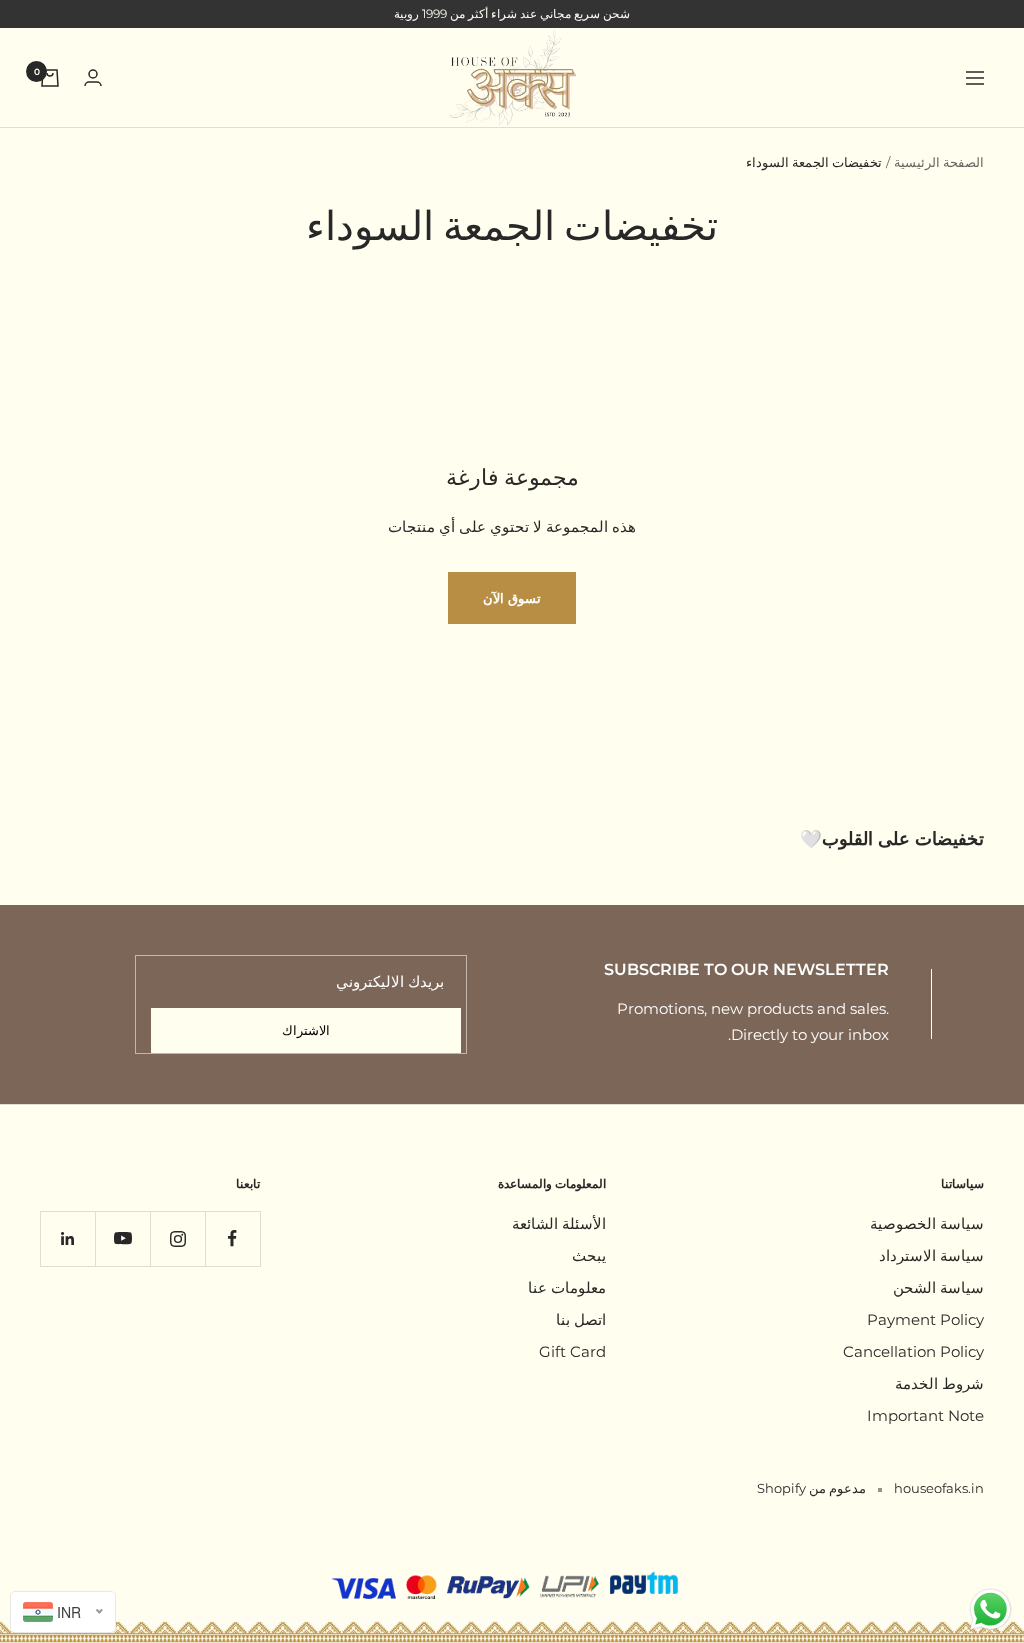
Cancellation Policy (913, 1351)
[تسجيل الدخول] (93, 77)
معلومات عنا (567, 1287)
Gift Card (572, 1351)
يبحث (589, 1255)
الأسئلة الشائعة (559, 1223)
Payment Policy (925, 1319)
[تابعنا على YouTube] (122, 1238)
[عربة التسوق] (50, 78)
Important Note (925, 1415)
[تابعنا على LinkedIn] (67, 1238)
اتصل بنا (581, 1319)
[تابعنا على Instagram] (177, 1238)
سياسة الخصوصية (927, 1223)
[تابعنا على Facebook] (232, 1238)
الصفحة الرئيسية (939, 162)
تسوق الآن (512, 598)
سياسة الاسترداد (931, 1255)
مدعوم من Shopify (811, 1488)
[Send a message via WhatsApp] (990, 1609)
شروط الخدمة (939, 1383)
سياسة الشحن (938, 1287)
